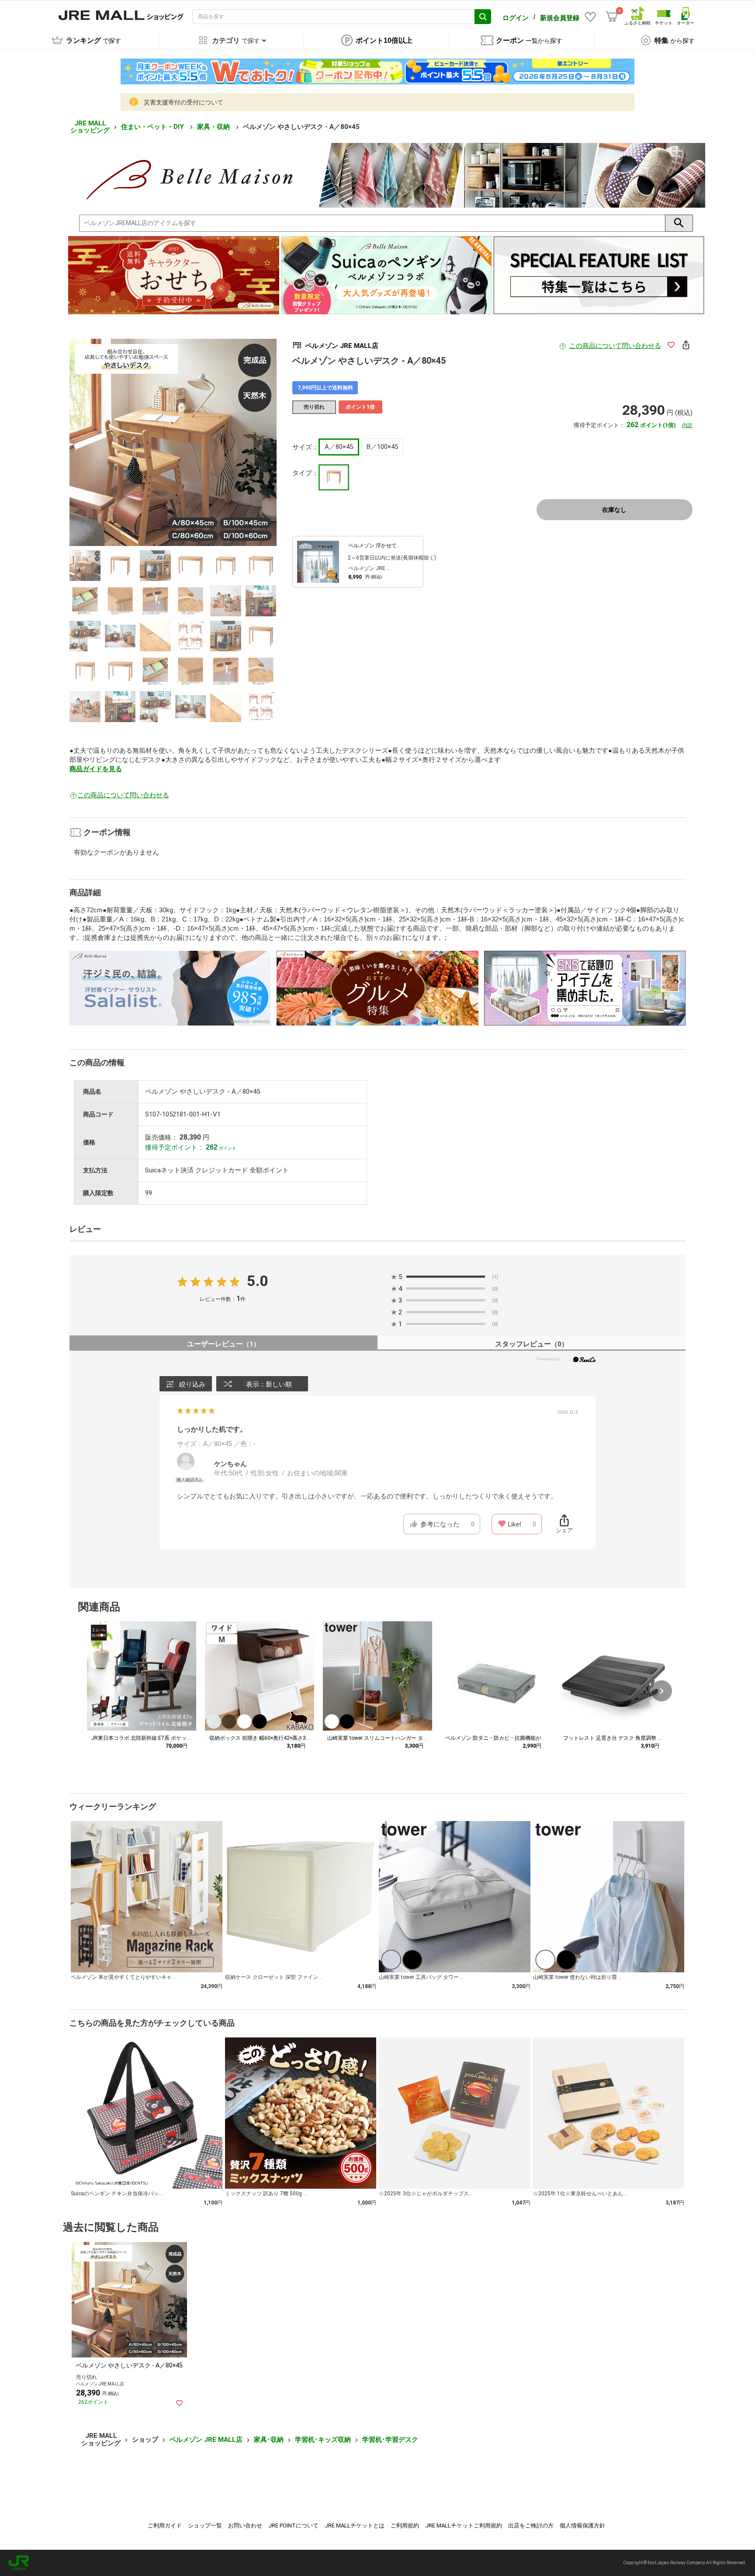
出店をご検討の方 (531, 2526)
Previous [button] (118, 442)
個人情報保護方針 (582, 2526)
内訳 (687, 425)
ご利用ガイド (165, 2526)
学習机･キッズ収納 (323, 2440)
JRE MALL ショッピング (90, 127)
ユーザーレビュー (223, 1344)
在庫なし (614, 510)
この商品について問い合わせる (615, 346)
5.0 (258, 1281)
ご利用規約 (405, 2526)
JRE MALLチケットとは (355, 2526)
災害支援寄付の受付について (184, 102)
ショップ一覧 (205, 2526)
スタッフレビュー (532, 1344)
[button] (661, 1691)
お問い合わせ (245, 2526)
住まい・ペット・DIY (153, 127)
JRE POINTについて (293, 2526)
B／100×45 (382, 447)
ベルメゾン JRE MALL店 (206, 2440)
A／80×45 (339, 447)
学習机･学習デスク (390, 2440)
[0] (612, 17)
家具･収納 (269, 2440)
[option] (173, 442)
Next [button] (228, 442)
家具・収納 (214, 127)
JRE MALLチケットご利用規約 (464, 2526)
